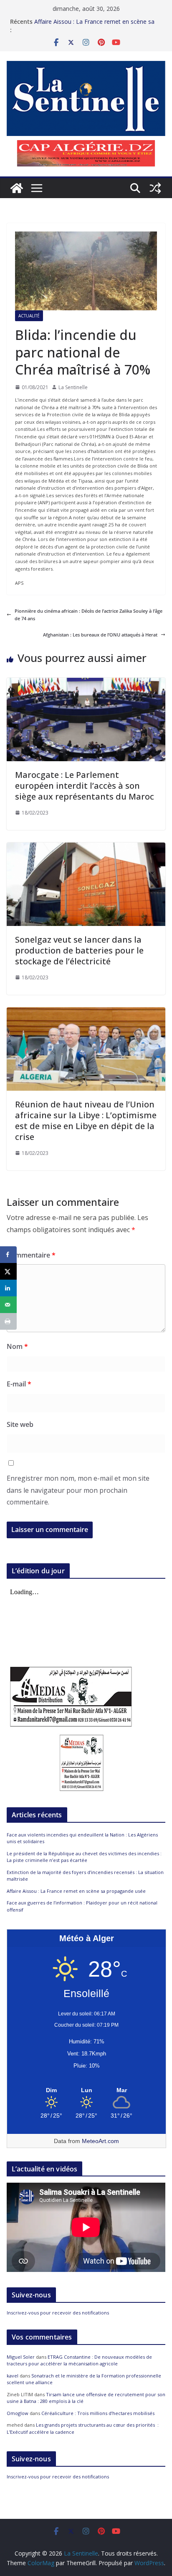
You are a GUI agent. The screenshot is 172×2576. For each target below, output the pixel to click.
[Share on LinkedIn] (8, 1288)
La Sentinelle (73, 387)
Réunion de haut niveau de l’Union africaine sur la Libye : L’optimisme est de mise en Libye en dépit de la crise (86, 1121)
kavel (13, 2376)
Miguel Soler (21, 2357)
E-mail (19, 1384)
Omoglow (18, 2413)
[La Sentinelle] (17, 188)
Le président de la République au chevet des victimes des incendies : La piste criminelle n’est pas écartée (84, 1857)
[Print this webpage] (8, 1321)
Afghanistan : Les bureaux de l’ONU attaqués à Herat (100, 635)
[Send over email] (8, 1305)
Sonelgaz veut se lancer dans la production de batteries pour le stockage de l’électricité (79, 950)
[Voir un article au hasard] (155, 188)
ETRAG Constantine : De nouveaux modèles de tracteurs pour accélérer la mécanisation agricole (79, 2360)
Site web (20, 1424)
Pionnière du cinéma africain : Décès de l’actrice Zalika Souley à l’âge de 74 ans (89, 615)
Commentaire (31, 1255)
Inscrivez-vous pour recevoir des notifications (58, 2313)
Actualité (29, 316)
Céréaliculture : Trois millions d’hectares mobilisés (98, 2413)
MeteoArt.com (100, 2141)
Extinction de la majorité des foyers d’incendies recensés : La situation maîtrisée (97, 26)
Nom (17, 1346)
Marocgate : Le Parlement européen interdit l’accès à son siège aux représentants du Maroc (85, 786)
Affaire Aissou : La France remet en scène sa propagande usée (76, 1891)
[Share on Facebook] (8, 1255)
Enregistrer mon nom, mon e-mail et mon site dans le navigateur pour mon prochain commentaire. (78, 1490)
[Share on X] (8, 1271)
